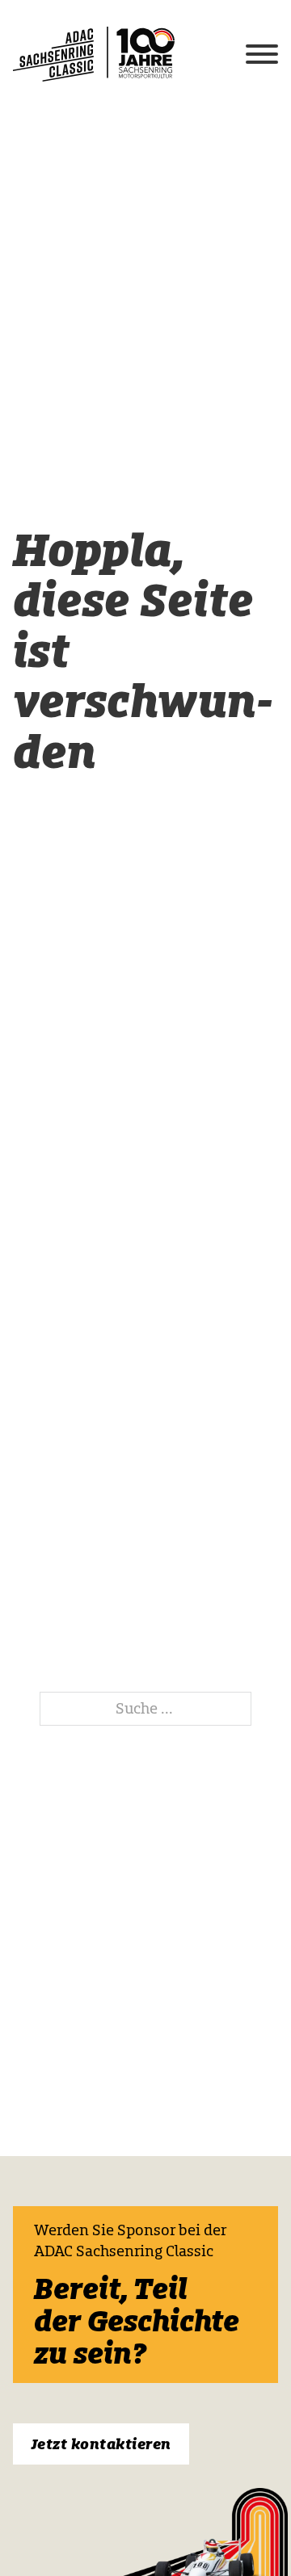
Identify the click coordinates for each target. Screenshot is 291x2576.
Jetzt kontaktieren (101, 2444)
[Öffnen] (262, 54)
